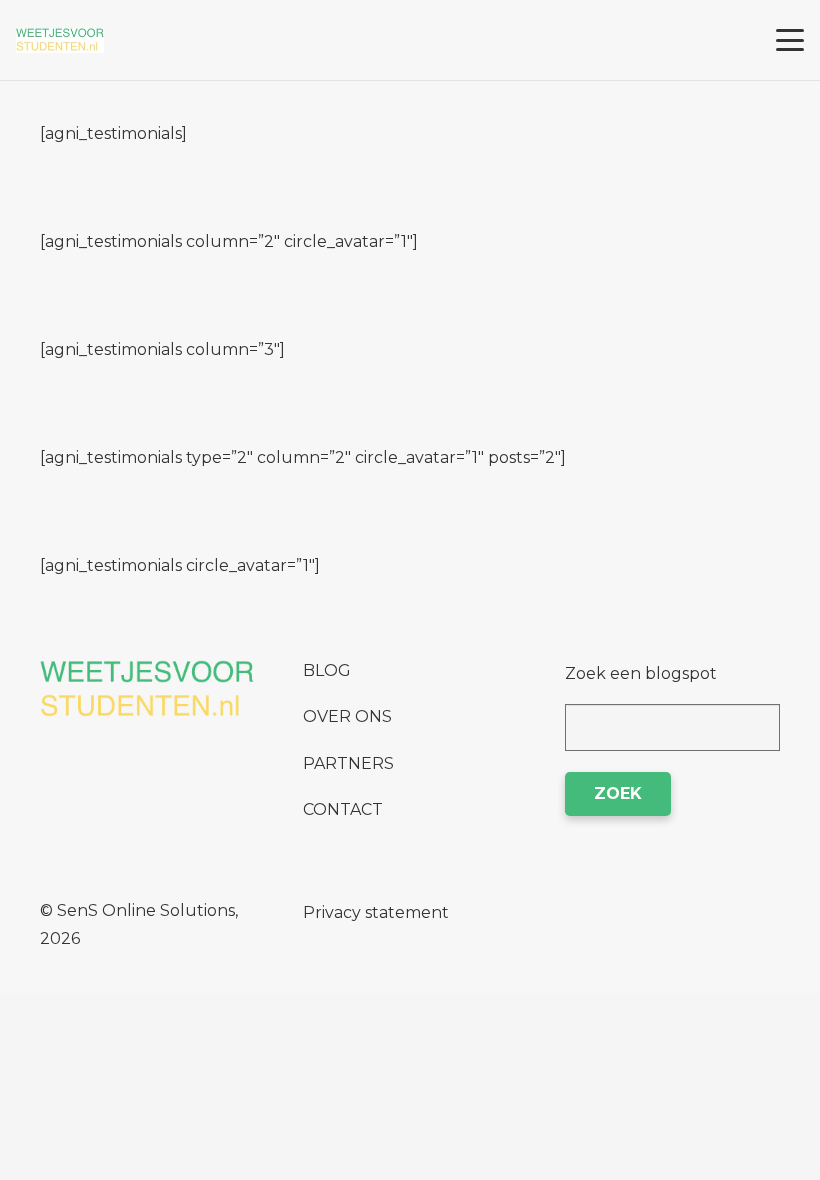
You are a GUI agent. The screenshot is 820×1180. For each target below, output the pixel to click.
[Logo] (60, 40)
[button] (790, 40)
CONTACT (343, 809)
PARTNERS (348, 763)
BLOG (327, 670)
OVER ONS (347, 716)
